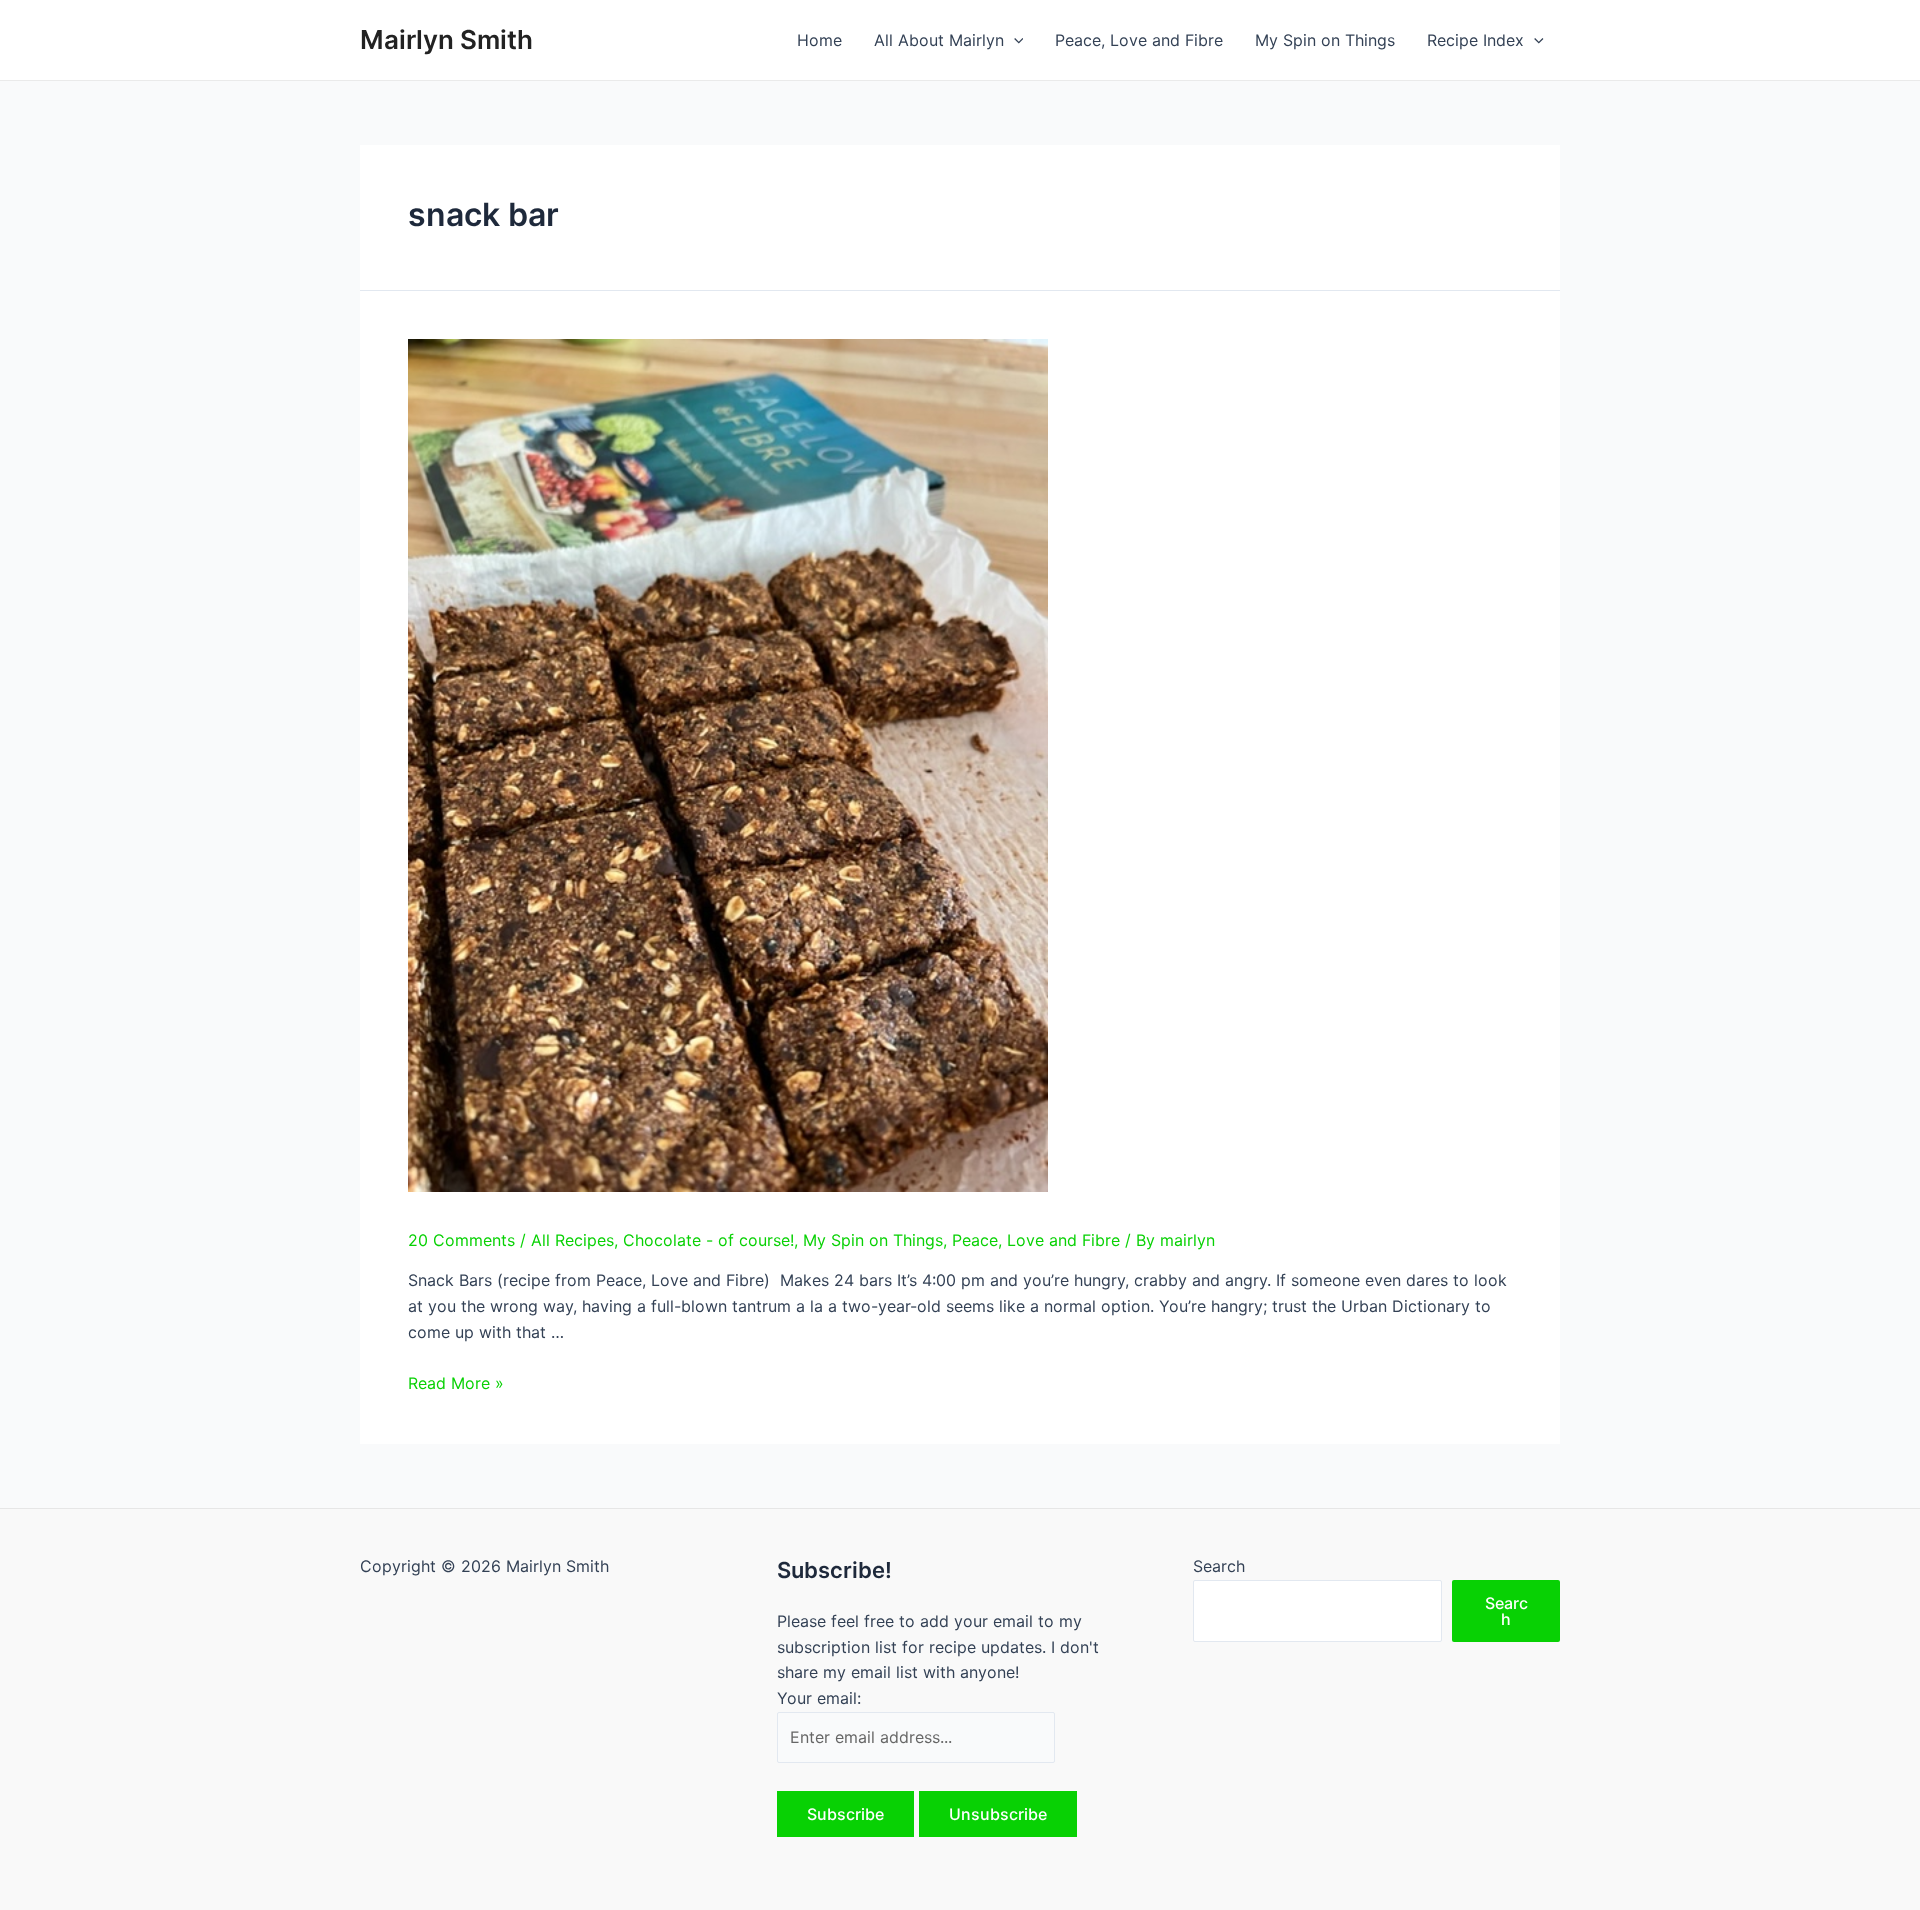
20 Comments (461, 1240)
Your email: (819, 1698)
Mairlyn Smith (446, 39)
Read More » (456, 1383)
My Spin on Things (1325, 40)
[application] (1014, 40)
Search (1219, 1566)
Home (819, 40)
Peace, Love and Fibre (1139, 40)
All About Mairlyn (939, 40)
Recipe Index (1475, 40)
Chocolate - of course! (708, 1240)
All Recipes (572, 1240)
